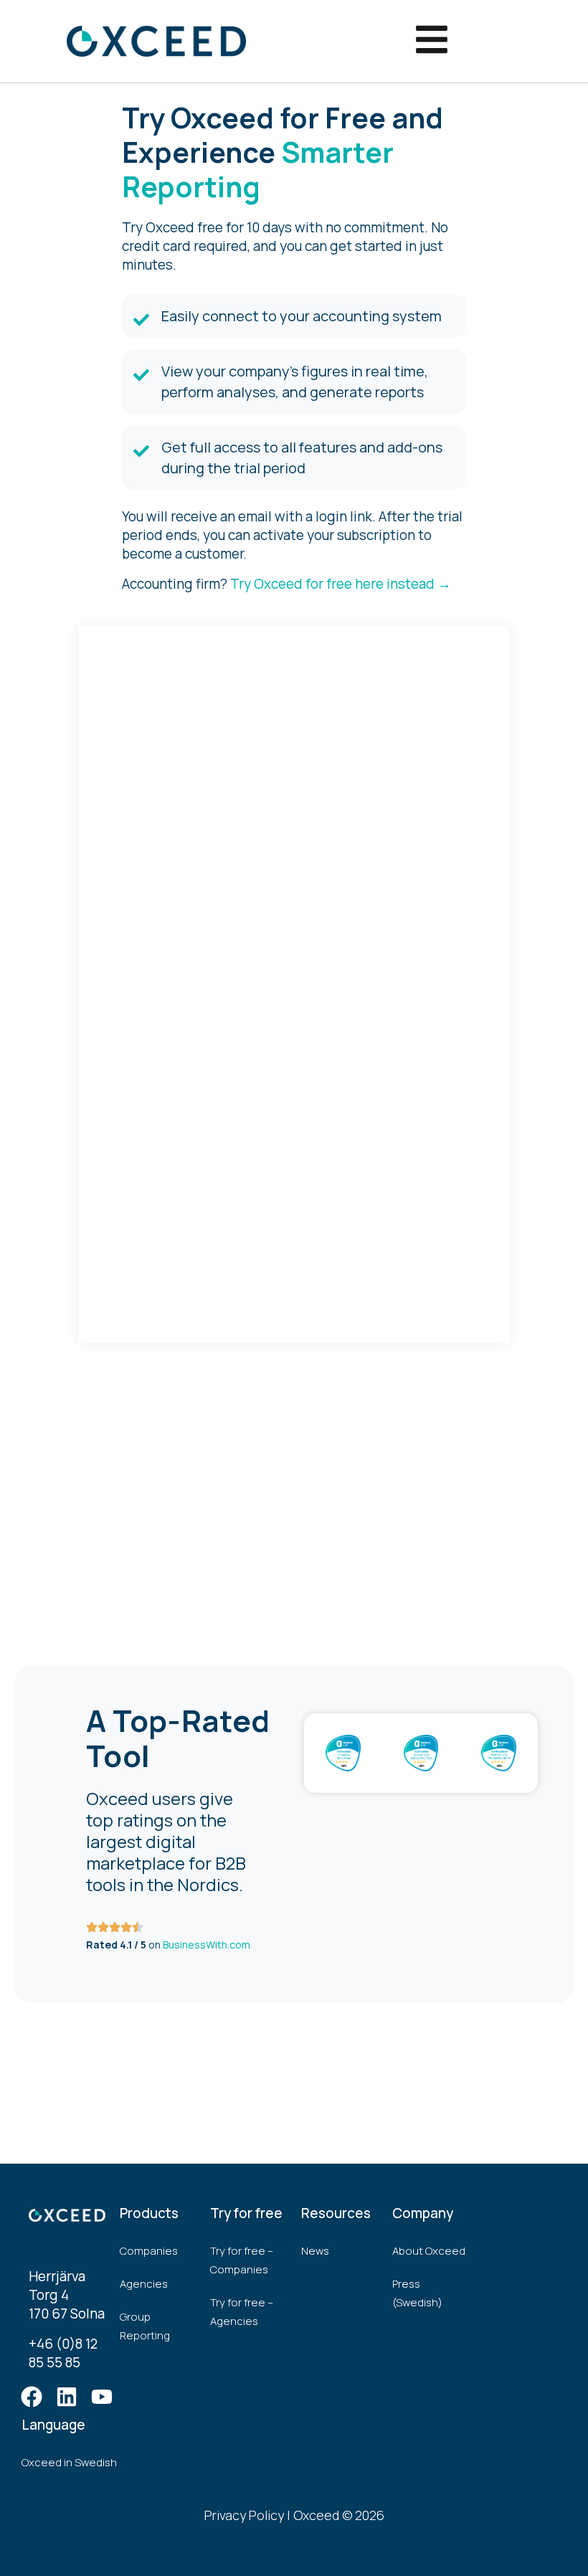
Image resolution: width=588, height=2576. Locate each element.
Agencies (144, 2284)
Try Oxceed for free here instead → (341, 584)
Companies (149, 2251)
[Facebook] (32, 2397)
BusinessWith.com (207, 1945)
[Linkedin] (67, 2397)
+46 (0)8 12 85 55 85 (63, 2353)
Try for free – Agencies (242, 2312)
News (315, 2251)
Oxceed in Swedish (69, 2462)
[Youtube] (102, 2397)
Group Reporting (145, 2326)
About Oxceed (429, 2251)
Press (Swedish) (417, 2293)
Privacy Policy (244, 2515)
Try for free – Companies (242, 2260)
